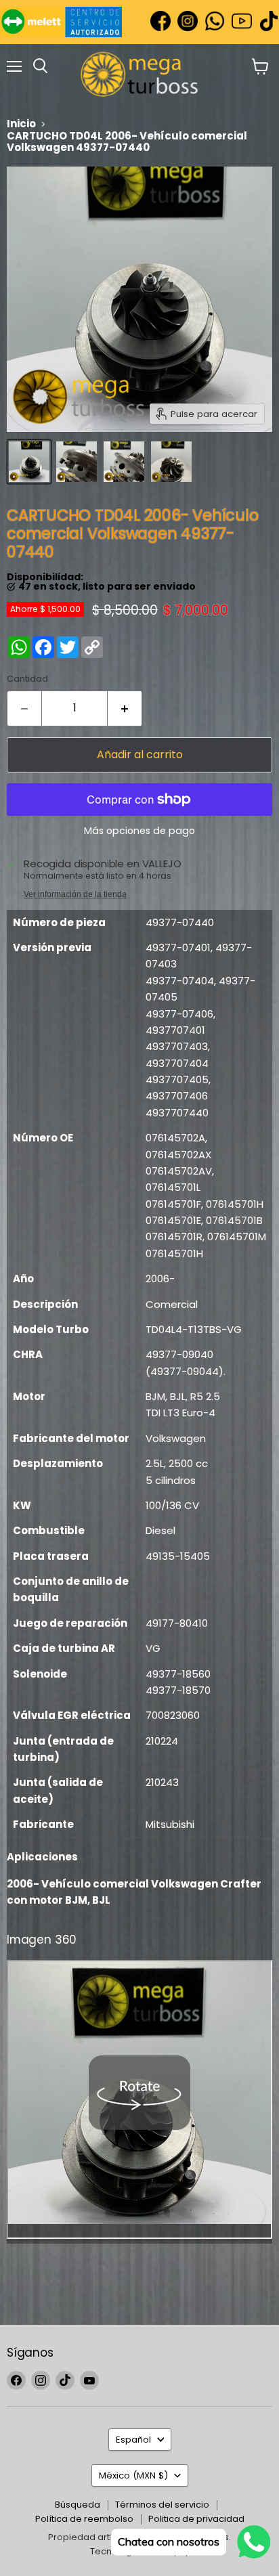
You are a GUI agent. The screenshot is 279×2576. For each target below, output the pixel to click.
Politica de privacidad (196, 2519)
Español (133, 2440)
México (133, 2475)
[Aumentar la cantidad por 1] (125, 708)
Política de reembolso (84, 2519)
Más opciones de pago (139, 831)
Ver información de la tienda (75, 894)
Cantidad (27, 679)
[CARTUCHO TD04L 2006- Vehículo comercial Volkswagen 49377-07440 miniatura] (29, 462)
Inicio (21, 124)
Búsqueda (78, 2505)
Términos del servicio (162, 2505)
